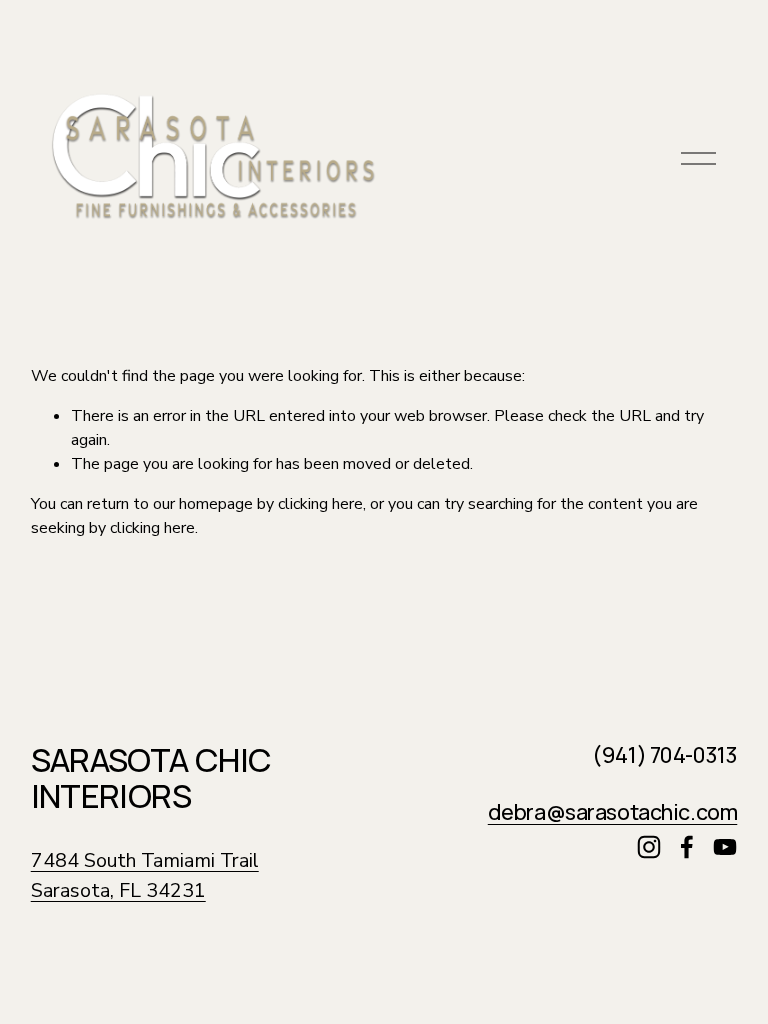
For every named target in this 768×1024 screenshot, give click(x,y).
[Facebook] (687, 847)
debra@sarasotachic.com (613, 811)
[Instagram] (649, 847)
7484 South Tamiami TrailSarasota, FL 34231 (145, 875)
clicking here (320, 504)
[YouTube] (725, 847)
